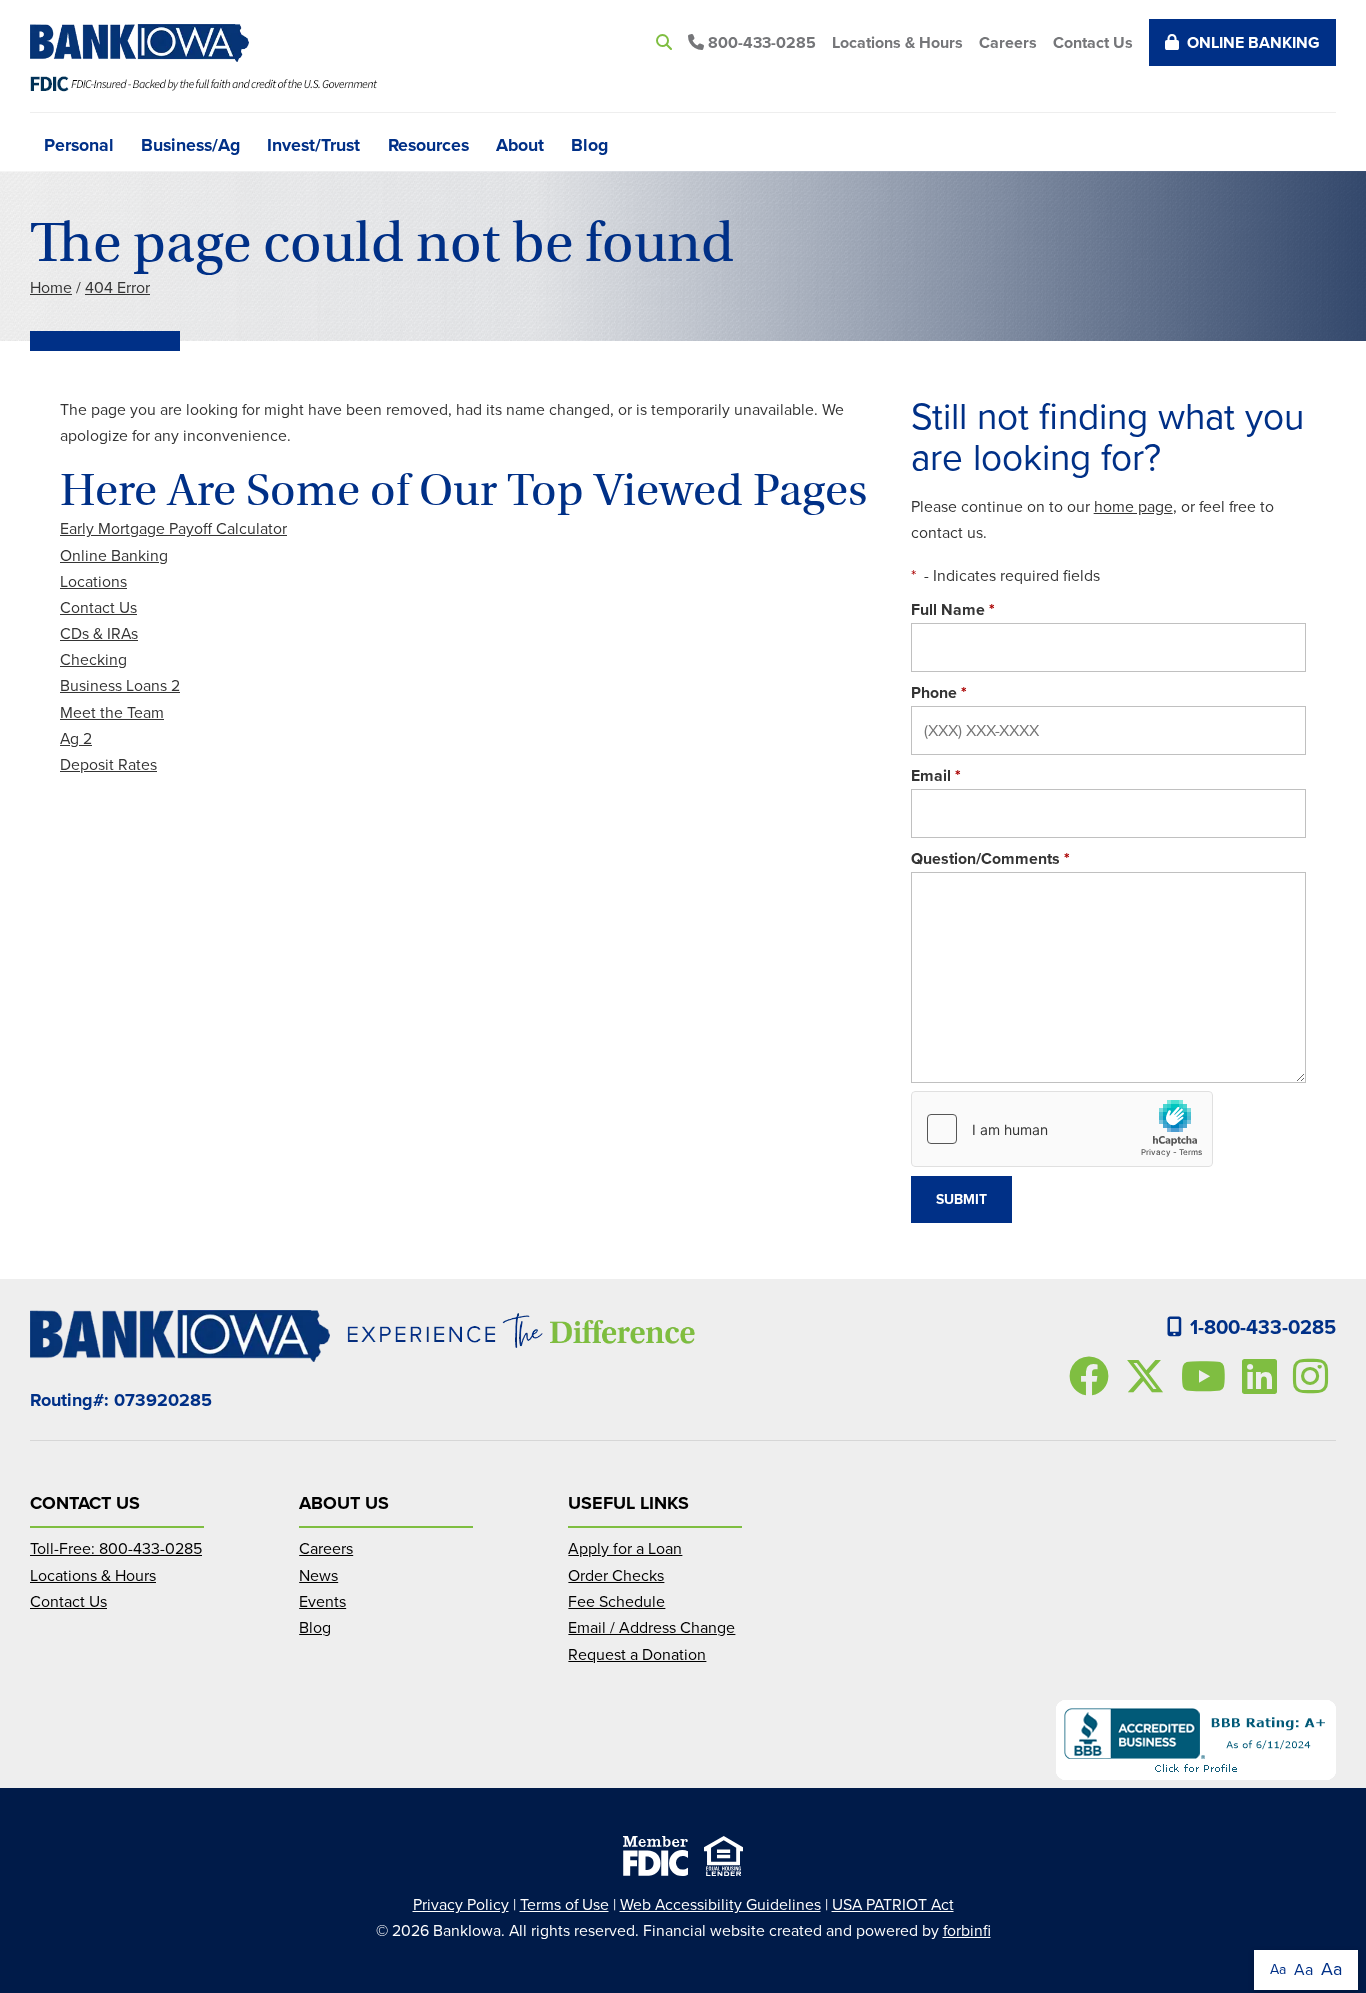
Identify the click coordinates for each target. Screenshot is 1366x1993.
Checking (93, 659)
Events (322, 1601)
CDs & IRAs (99, 633)
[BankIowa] (147, 43)
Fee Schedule (616, 1601)
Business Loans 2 (120, 685)
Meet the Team (112, 712)
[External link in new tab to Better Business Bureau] (1196, 1740)
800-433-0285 (760, 42)
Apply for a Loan (625, 1548)
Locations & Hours (897, 42)
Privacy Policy (461, 1904)
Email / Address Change (651, 1627)
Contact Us (1093, 42)
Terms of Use (564, 1904)
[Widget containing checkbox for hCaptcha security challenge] (1062, 1129)
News (318, 1575)
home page (1133, 506)
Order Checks (616, 1575)
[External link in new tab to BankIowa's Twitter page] (1149, 1376)
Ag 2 (76, 738)
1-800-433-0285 (1263, 1327)
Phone (939, 692)
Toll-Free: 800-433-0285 (116, 1548)
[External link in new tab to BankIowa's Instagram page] (1314, 1376)
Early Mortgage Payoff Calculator (173, 528)
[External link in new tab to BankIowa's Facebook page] (1093, 1376)
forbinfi (967, 1930)
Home (51, 287)
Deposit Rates (108, 764)
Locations (93, 581)
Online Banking (1253, 42)
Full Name (953, 609)
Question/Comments (990, 858)
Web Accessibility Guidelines (720, 1904)
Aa (1278, 1969)
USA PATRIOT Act (893, 1904)
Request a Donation (637, 1654)
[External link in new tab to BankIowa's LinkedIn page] (1263, 1376)
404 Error (117, 287)
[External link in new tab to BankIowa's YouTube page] (1207, 1376)
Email (936, 775)
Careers (1008, 42)
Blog (589, 143)
